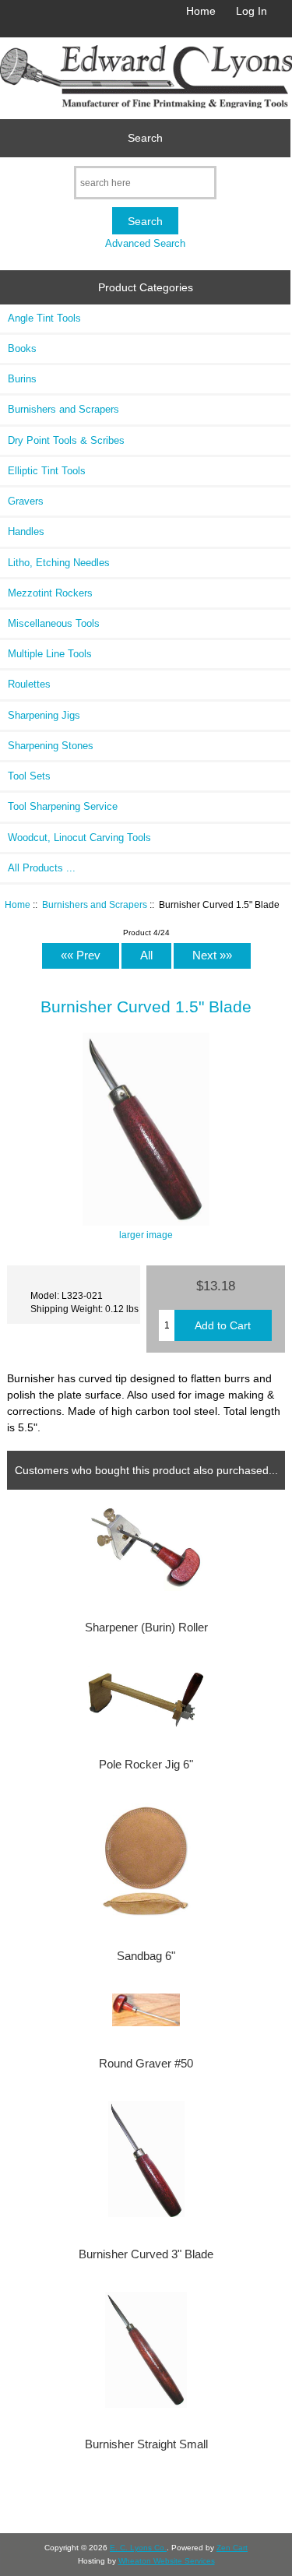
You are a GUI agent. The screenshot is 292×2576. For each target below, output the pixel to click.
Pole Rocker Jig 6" (146, 1765)
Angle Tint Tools (44, 318)
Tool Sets (29, 776)
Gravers (26, 501)
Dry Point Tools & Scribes (66, 440)
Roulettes (29, 684)
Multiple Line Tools (50, 654)
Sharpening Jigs (44, 715)
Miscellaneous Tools (54, 623)
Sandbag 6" (146, 1956)
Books (22, 348)
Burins (22, 379)
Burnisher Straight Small (146, 2444)
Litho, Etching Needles (59, 563)
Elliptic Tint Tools (47, 471)
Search (145, 138)
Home (201, 11)
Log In (252, 11)
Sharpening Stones (51, 746)
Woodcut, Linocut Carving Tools (79, 838)
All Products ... (42, 868)
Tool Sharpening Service (63, 806)
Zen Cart (232, 2548)
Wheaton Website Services (167, 2561)
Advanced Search (145, 243)
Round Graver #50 (146, 2064)
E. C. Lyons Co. (138, 2548)
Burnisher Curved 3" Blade (146, 2254)
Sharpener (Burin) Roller (146, 1628)
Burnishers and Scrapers (95, 904)
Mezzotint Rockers (50, 593)
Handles (26, 531)
